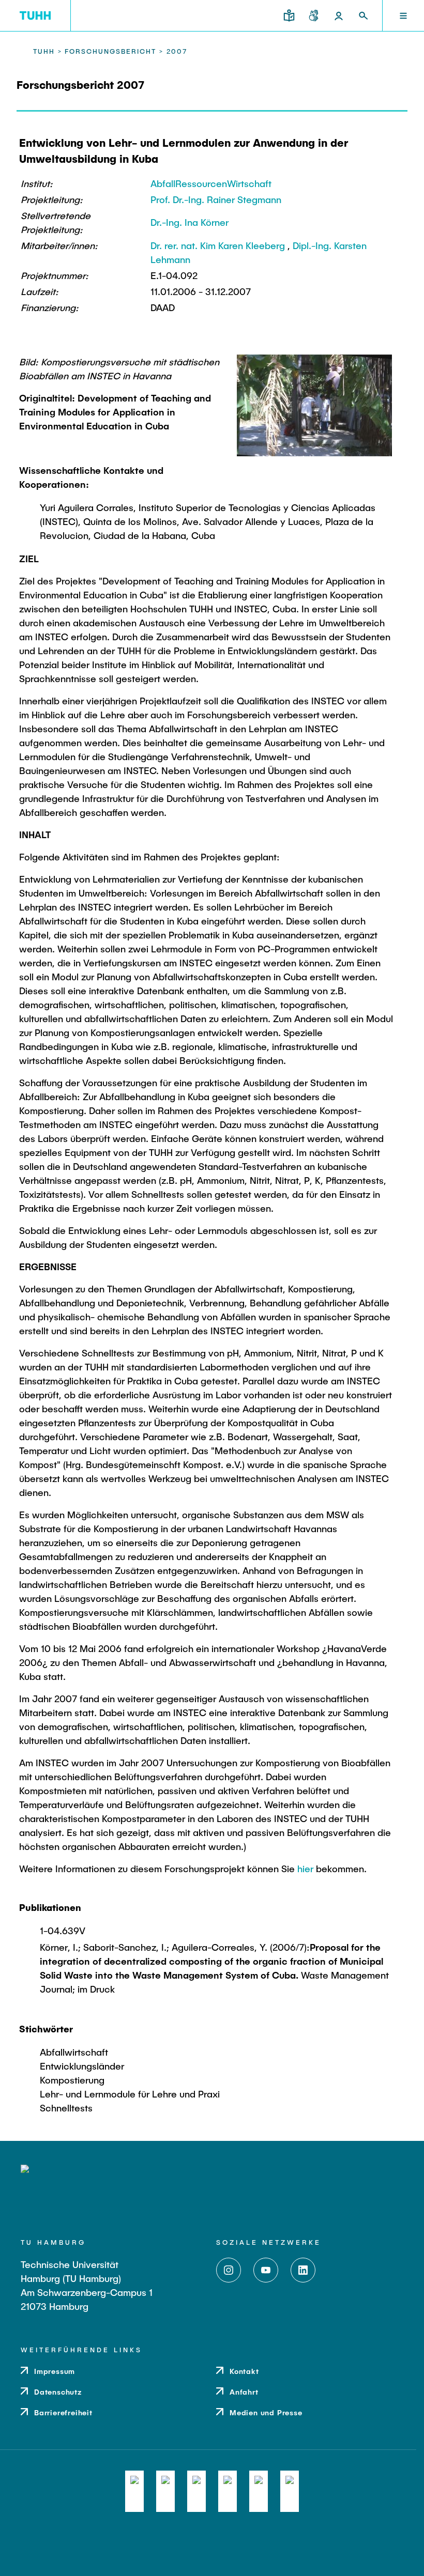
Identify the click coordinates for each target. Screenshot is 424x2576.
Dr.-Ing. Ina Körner (190, 222)
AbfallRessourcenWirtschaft (211, 183)
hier (305, 1869)
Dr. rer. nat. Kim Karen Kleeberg (218, 245)
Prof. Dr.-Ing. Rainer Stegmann (216, 199)
